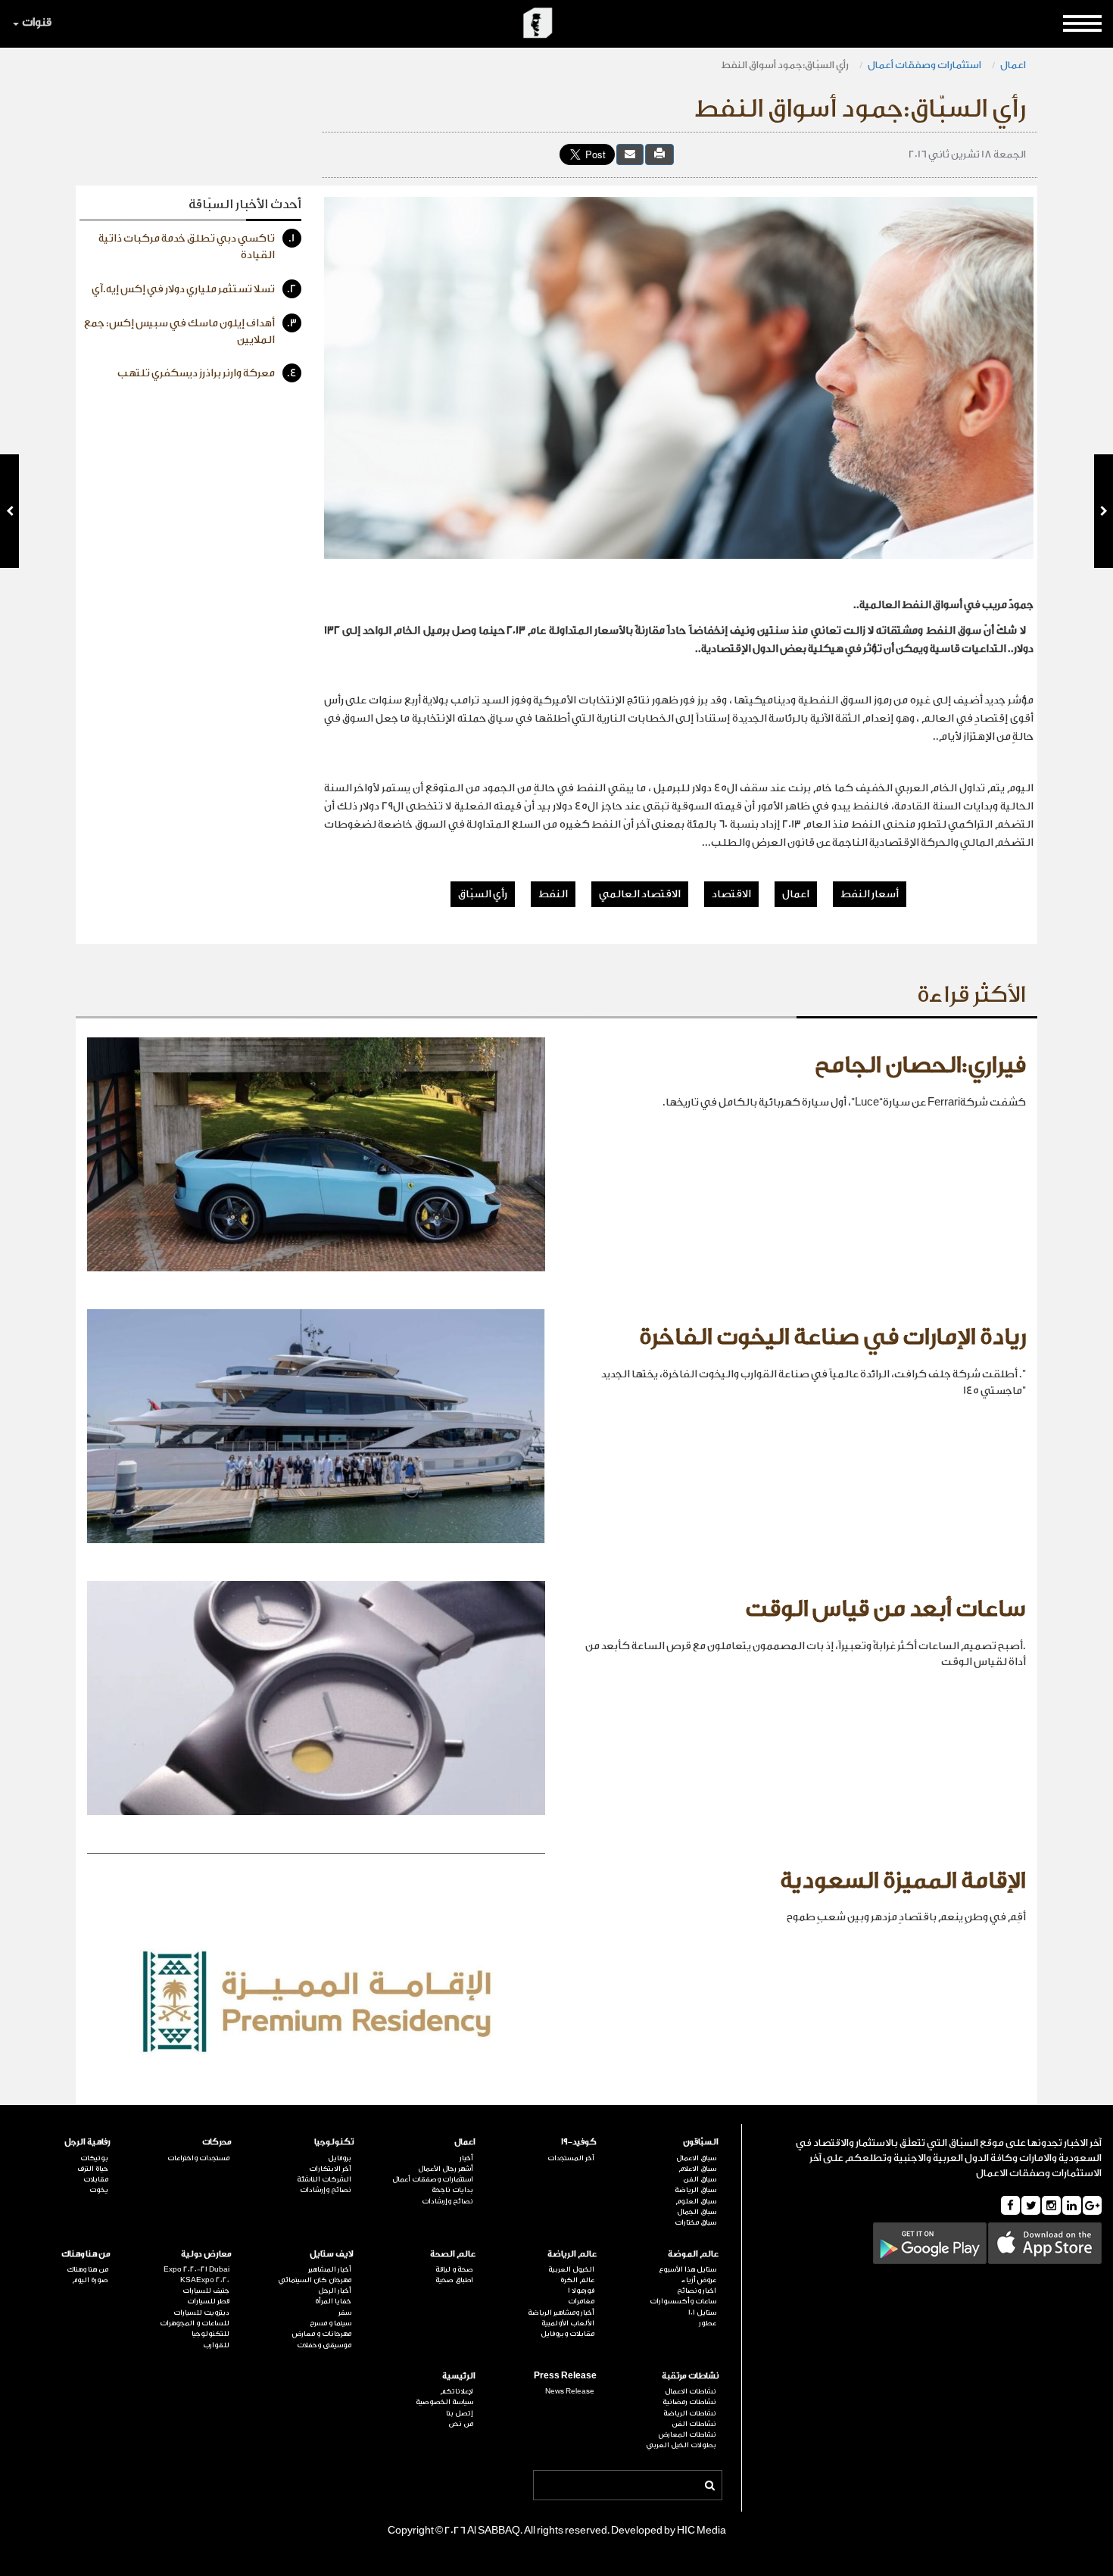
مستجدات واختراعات (198, 2158)
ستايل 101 (702, 2312)
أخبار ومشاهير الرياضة (561, 2312)
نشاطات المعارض (687, 2434)
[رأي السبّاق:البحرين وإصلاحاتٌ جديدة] (1104, 511)
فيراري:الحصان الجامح (920, 1065)
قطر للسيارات (208, 2301)
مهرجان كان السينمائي (315, 2280)
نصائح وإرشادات (447, 2201)
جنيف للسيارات (206, 2291)
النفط (553, 894)
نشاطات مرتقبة (690, 2376)
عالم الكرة (577, 2280)
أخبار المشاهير (330, 2269)
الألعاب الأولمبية (568, 2323)
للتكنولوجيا (210, 2334)
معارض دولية (206, 2254)
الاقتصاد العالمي (640, 894)
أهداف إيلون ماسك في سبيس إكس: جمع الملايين (190, 332)
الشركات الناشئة (324, 2179)
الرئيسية (459, 2376)
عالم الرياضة (572, 2254)
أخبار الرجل (335, 2291)
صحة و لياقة (454, 2269)
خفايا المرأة (333, 2301)
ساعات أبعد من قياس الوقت (885, 1609)
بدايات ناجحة (452, 2190)
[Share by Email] (630, 154)
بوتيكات (94, 2158)
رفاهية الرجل (87, 2142)
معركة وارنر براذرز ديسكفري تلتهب (207, 373)
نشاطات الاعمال (691, 2391)
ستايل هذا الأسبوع (687, 2269)
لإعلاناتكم (457, 2391)
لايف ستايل (332, 2254)
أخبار (466, 2158)
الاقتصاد (731, 894)
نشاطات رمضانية (689, 2402)
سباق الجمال (697, 2212)
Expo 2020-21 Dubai (196, 2269)
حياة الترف (93, 2169)
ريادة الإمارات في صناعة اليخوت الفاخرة (832, 1337)
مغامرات (581, 2301)
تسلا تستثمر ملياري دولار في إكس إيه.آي (194, 289)
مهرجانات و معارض (322, 2334)
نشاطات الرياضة (690, 2413)
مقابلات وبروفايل (567, 2334)
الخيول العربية (571, 2269)
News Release (570, 2391)
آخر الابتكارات (330, 2169)
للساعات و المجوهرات (195, 2323)
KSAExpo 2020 (205, 2280)
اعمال (1013, 65)
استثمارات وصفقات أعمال (924, 65)
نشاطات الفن (694, 2424)
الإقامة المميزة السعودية (903, 1881)
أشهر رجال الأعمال (446, 2169)
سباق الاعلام (697, 2169)
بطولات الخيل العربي (681, 2445)
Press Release (565, 2376)
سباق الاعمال (696, 2158)
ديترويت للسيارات (201, 2312)
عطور (708, 2323)
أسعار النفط (870, 894)
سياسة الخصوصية (444, 2402)
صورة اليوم (90, 2280)
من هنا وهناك (86, 2254)
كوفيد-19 (579, 2142)
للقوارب (216, 2345)
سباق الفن (700, 2179)
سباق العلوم (696, 2201)
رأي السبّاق (483, 894)
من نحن (461, 2424)
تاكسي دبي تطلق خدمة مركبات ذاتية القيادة (197, 247)
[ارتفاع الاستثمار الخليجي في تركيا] (9, 511)
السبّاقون (701, 2142)
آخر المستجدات (571, 2158)
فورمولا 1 (581, 2291)
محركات (217, 2142)
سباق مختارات (695, 2222)
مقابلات (96, 2179)
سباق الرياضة (695, 2190)
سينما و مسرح (330, 2323)
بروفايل (340, 2158)
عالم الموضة (693, 2254)
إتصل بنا (460, 2413)
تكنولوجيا (334, 2142)
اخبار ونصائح (697, 2291)
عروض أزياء (699, 2280)
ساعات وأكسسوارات (683, 2301)
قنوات (37, 22)
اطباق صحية (454, 2280)
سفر (345, 2312)
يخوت (99, 2190)
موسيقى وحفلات (324, 2345)
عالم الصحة (453, 2254)
